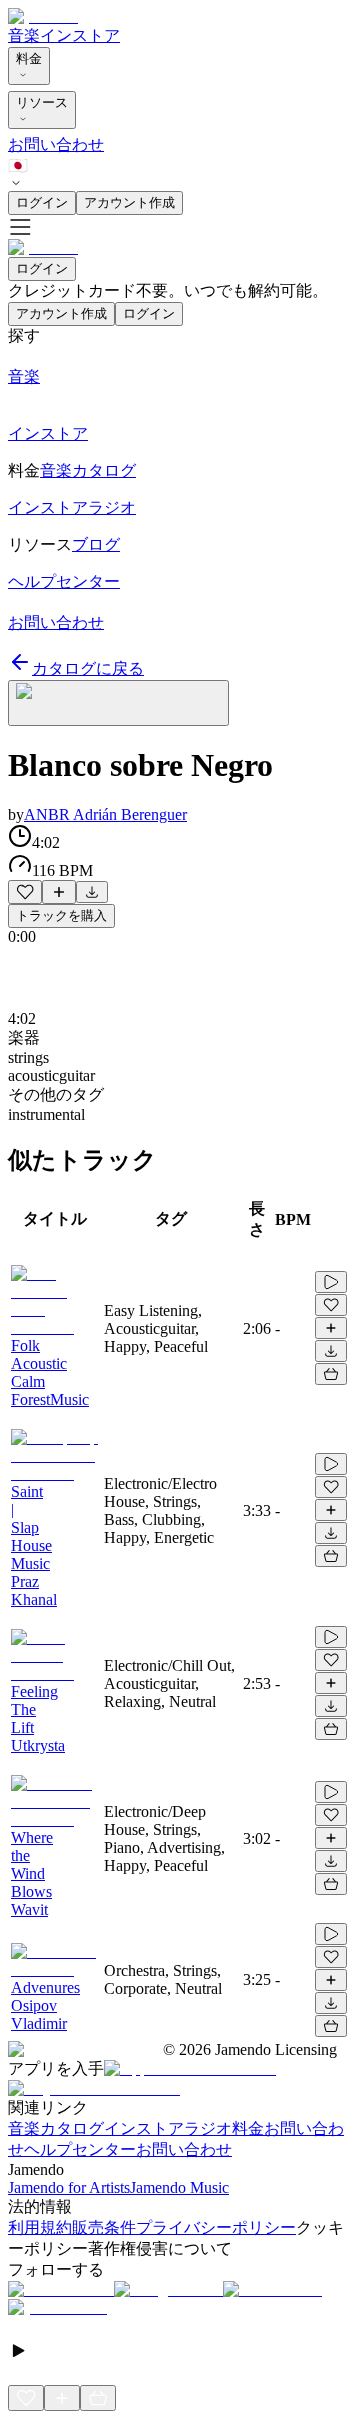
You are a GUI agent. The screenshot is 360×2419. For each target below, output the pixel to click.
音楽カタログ (56, 2128)
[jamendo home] (43, 16)
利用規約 (40, 2227)
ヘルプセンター (80, 2149)
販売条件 (104, 2227)
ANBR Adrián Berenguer (105, 814)
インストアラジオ (168, 2128)
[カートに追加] (331, 1374)
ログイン (42, 202)
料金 (29, 58)
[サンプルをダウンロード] (92, 892)
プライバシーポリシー (216, 2227)
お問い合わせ (56, 144)
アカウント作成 (129, 202)
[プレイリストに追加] (59, 892)
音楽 (24, 35)
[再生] (331, 1282)
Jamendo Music (179, 2187)
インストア (80, 35)
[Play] (118, 703)
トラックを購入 (61, 915)
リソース (42, 102)
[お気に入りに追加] (25, 892)
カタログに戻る (88, 668)
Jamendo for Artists (69, 2187)
